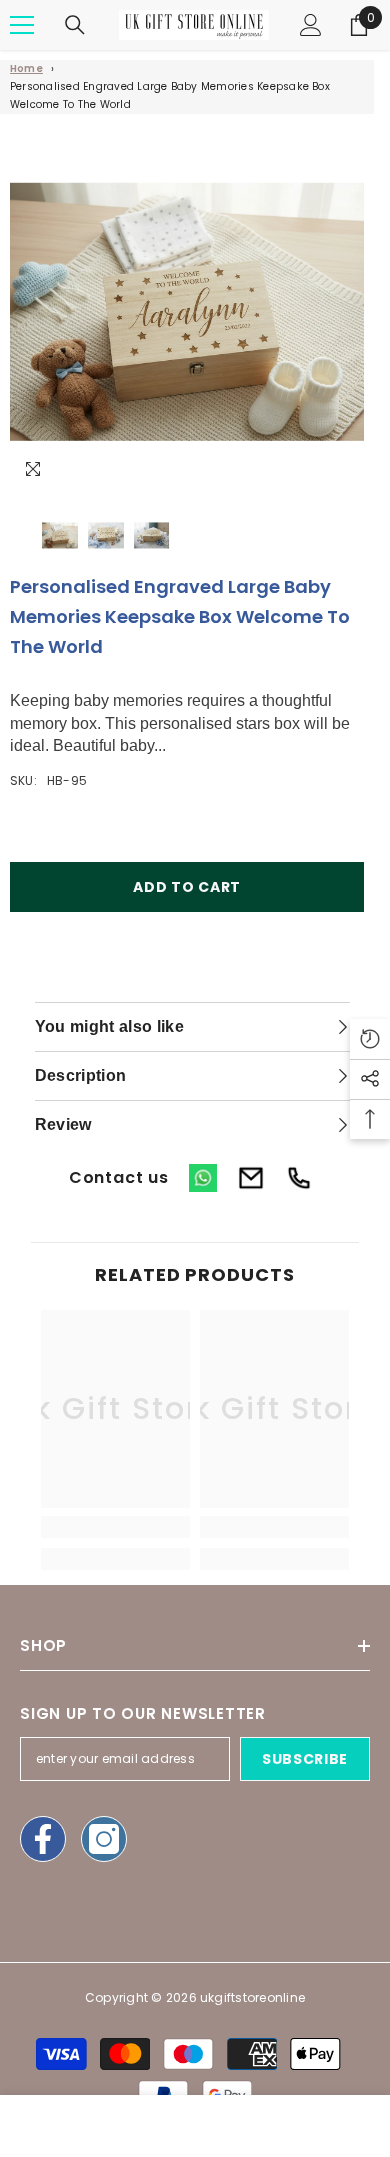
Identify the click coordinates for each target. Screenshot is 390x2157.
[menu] (22, 25)
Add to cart (187, 887)
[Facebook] (43, 1839)
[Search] (75, 25)
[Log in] (311, 25)
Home (26, 68)
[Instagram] (104, 1839)
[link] (115, 1527)
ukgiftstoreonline (252, 1997)
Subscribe (305, 1759)
